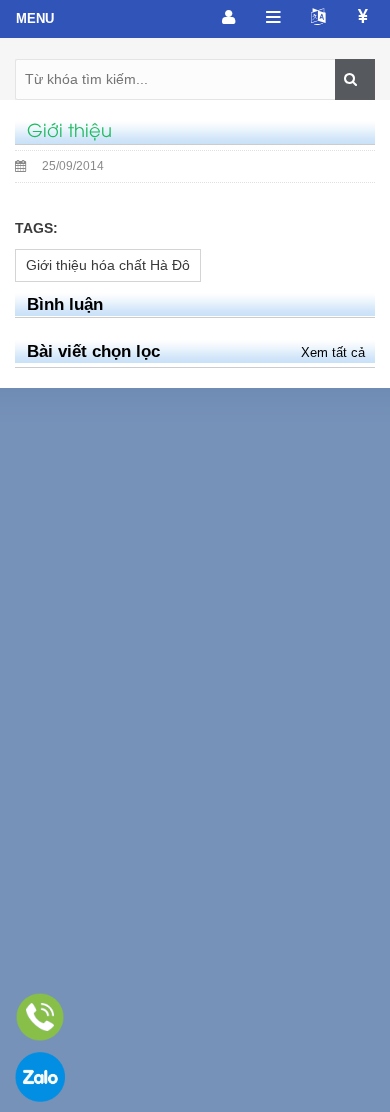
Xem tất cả (333, 352)
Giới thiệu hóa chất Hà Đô (108, 265)
